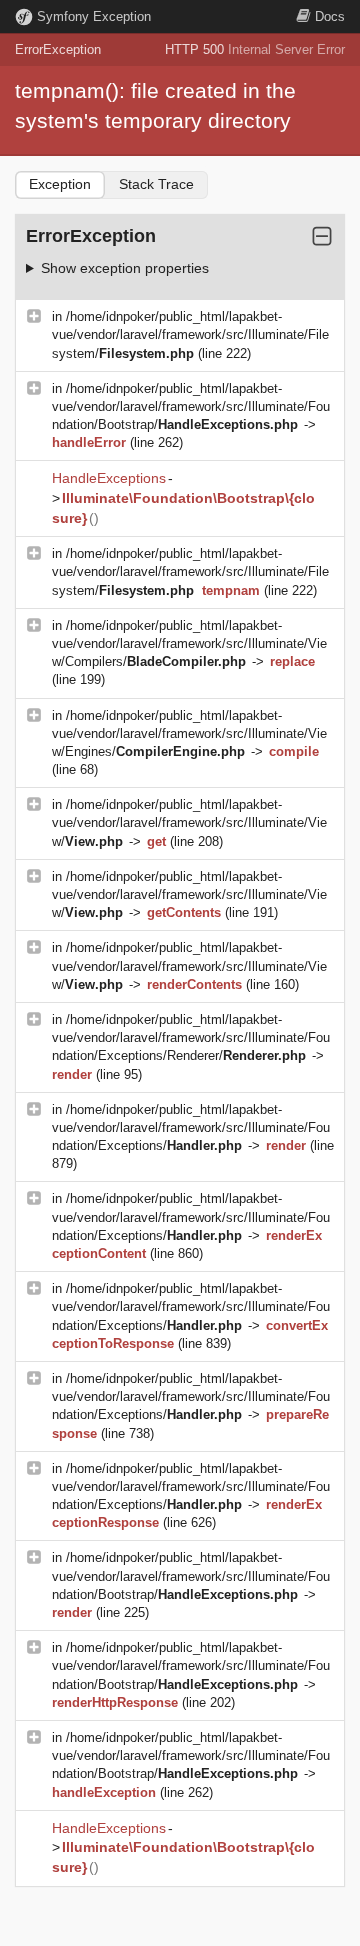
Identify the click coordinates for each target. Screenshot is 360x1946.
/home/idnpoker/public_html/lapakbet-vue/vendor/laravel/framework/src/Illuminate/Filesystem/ (190, 334)
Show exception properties (125, 268)
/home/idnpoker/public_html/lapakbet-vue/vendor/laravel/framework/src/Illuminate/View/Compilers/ (189, 643)
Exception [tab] (60, 184)
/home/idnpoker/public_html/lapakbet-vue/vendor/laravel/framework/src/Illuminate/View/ (189, 822)
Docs (330, 16)
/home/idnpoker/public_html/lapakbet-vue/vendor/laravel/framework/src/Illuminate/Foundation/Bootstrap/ (191, 406)
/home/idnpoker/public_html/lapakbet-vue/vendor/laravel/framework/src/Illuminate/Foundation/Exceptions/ (191, 1127)
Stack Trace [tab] (156, 184)
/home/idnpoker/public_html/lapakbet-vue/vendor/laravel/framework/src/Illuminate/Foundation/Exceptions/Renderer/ (191, 1037)
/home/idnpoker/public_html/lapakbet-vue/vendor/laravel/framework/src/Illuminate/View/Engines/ (189, 733)
